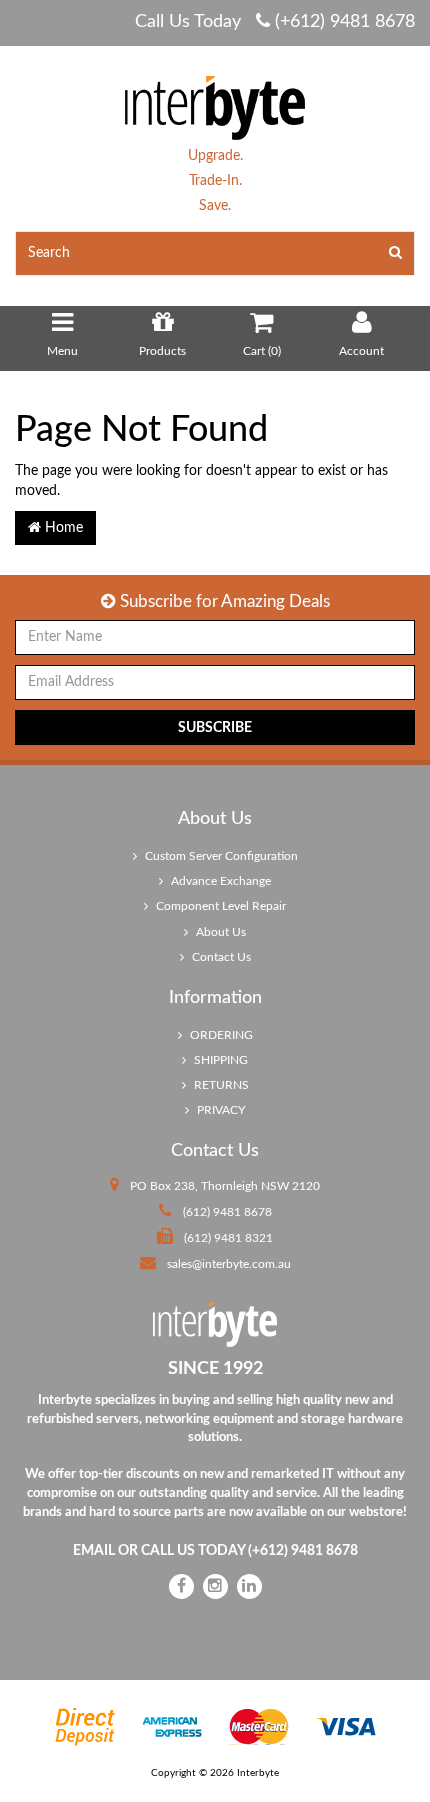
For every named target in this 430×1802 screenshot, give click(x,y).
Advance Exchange (219, 881)
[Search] (396, 253)
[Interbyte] (215, 107)
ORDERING (220, 1035)
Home (62, 528)
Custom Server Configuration (220, 856)
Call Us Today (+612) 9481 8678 (275, 22)
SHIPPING (219, 1060)
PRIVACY (219, 1110)
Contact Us (220, 957)
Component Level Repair (219, 906)
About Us (219, 932)
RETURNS (220, 1085)
